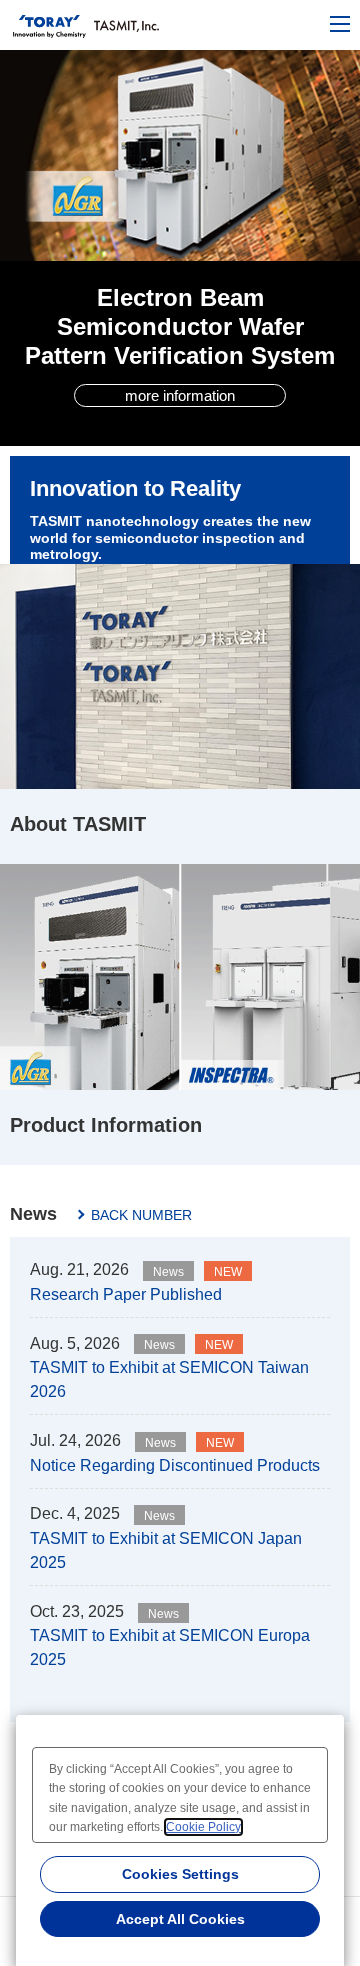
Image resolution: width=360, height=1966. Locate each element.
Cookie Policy (203, 1827)
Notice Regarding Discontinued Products (175, 1465)
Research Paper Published (126, 1294)
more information (180, 395)
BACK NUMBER (141, 1215)
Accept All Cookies (180, 1919)
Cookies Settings (180, 1874)
